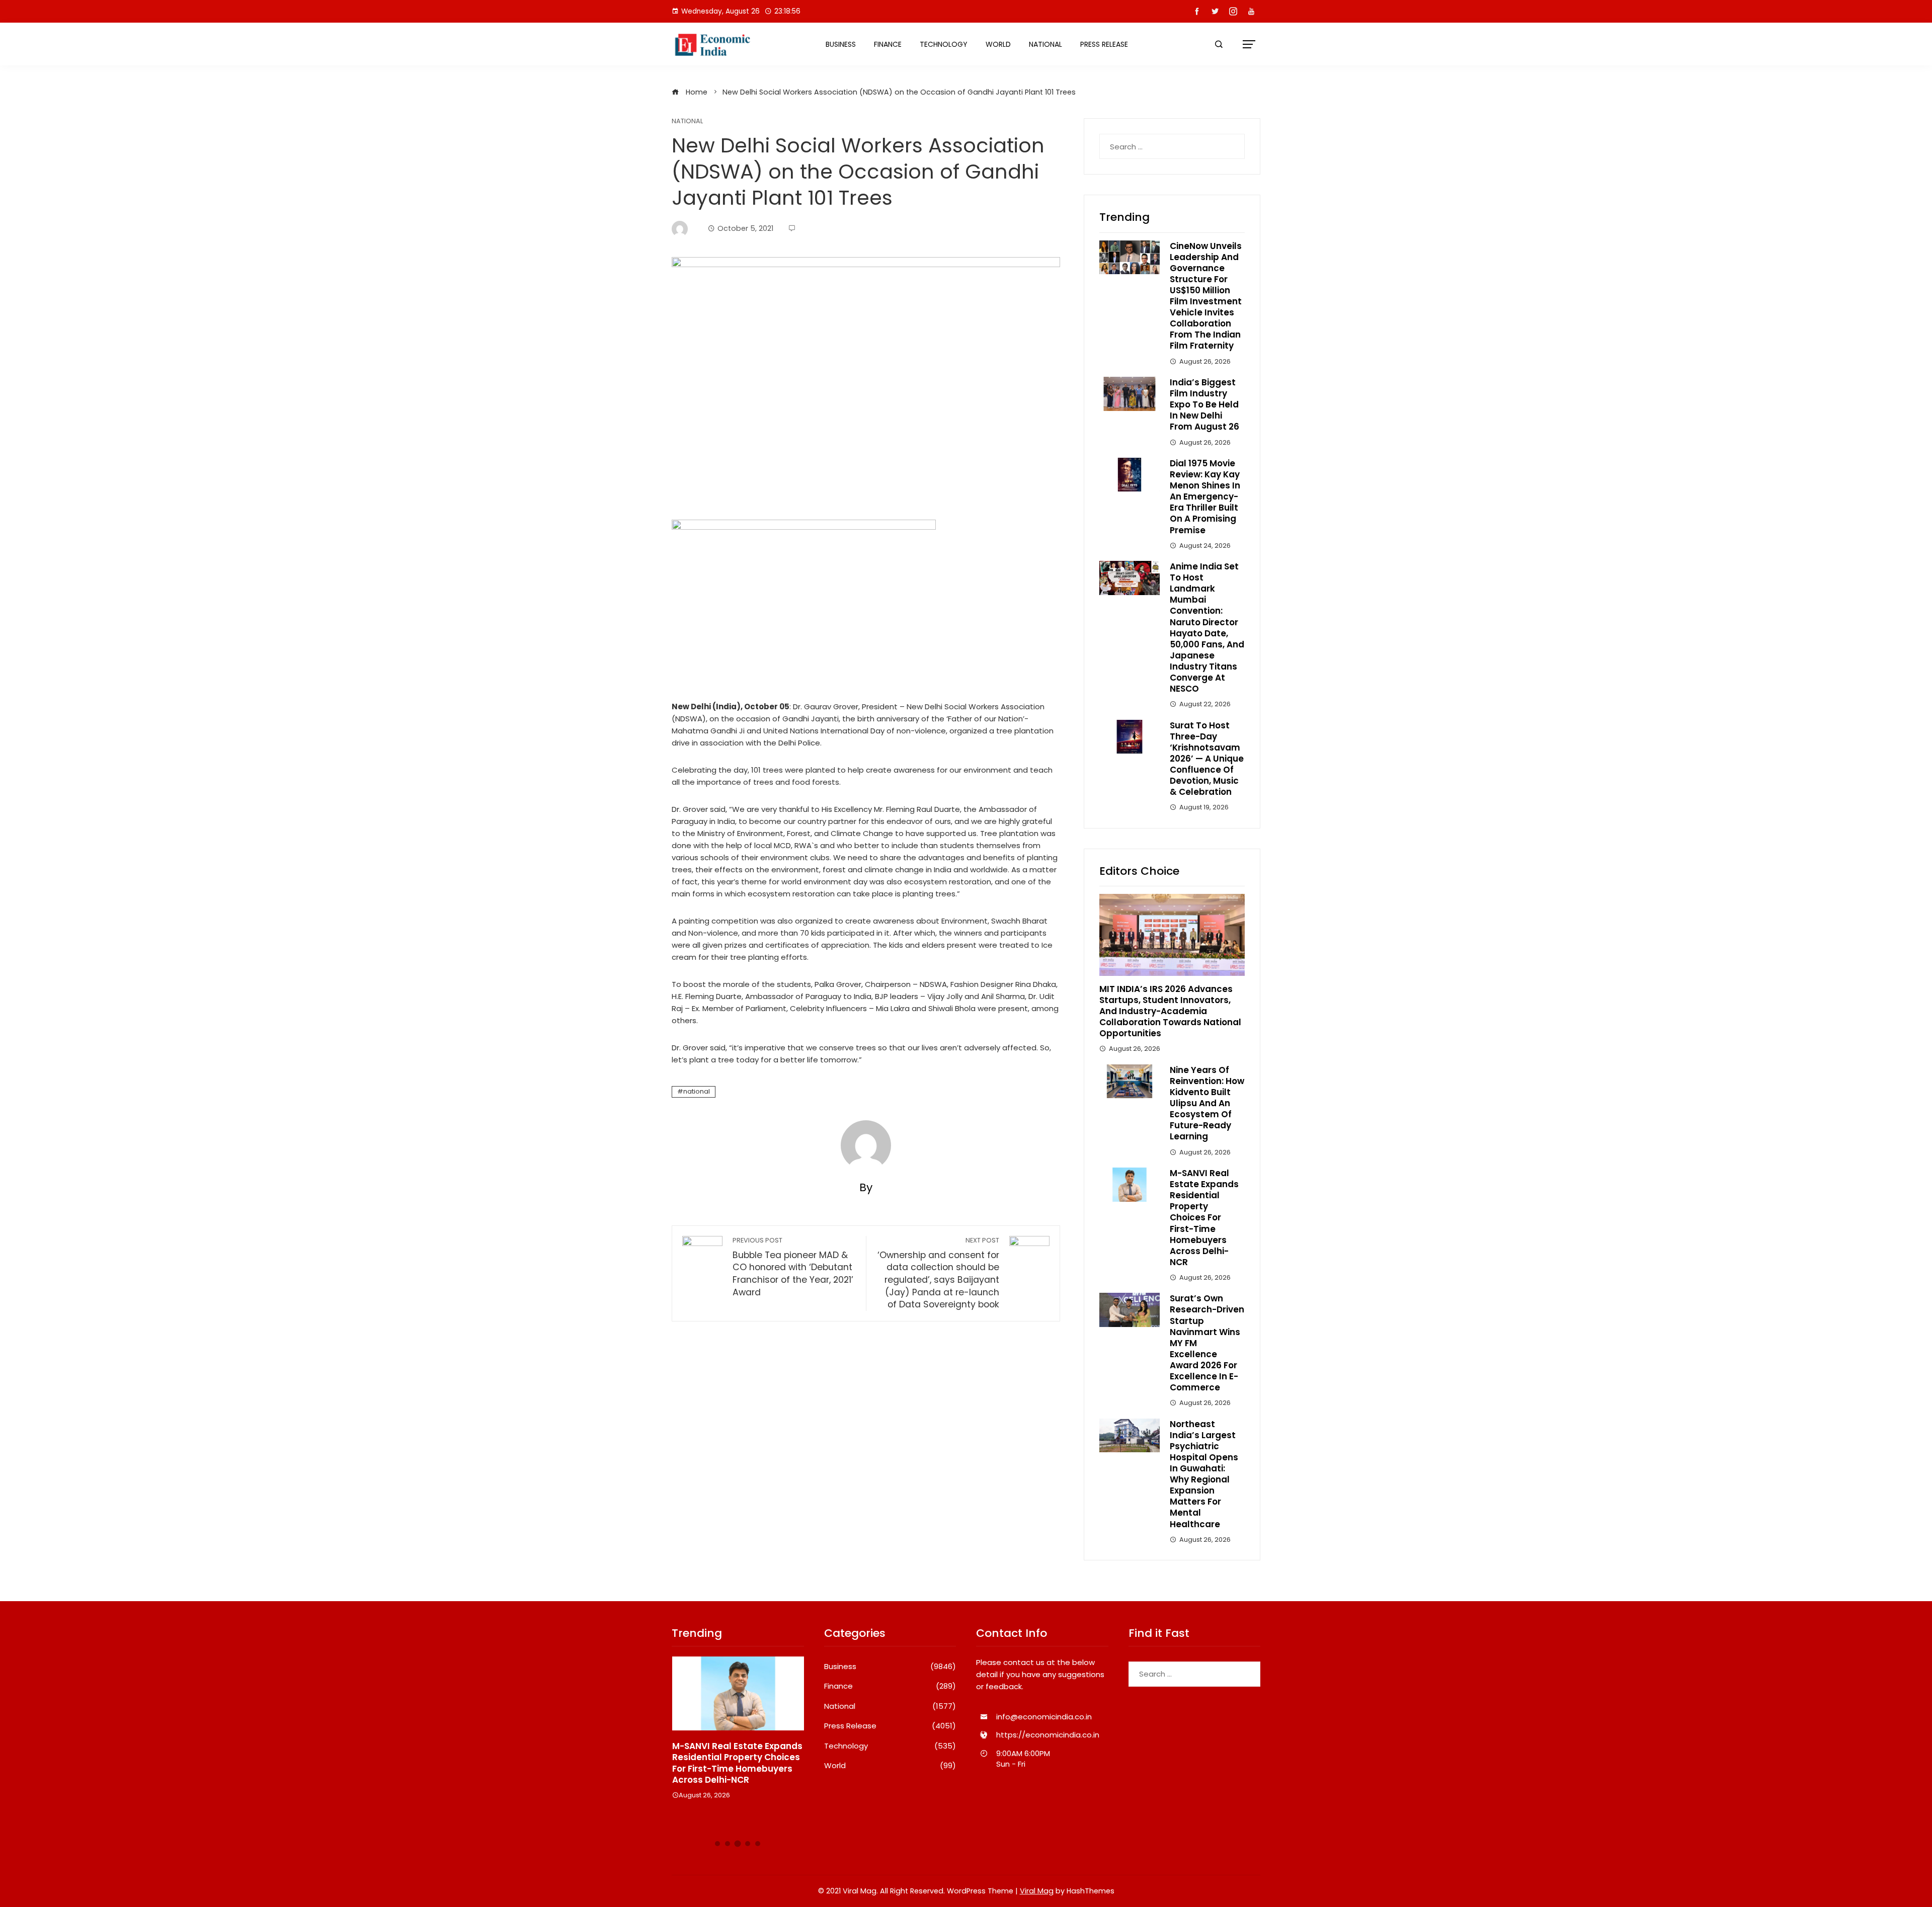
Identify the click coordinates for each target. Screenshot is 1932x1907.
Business (841, 44)
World (998, 44)
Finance (888, 44)
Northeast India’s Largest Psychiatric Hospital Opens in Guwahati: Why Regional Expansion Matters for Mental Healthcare (1204, 1474)
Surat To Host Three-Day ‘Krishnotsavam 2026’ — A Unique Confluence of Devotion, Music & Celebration (1207, 759)
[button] (717, 1844)
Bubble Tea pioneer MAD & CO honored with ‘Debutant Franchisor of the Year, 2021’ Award (793, 1267)
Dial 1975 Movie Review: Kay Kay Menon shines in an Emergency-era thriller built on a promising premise (1205, 497)
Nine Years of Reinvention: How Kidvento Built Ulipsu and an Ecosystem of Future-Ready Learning (1207, 1103)
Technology (944, 44)
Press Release (1104, 44)
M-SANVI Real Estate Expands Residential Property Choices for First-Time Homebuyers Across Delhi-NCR (1204, 1218)
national (697, 1091)
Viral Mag (1037, 1891)
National (1045, 44)
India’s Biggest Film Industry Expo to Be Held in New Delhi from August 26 (1204, 404)
